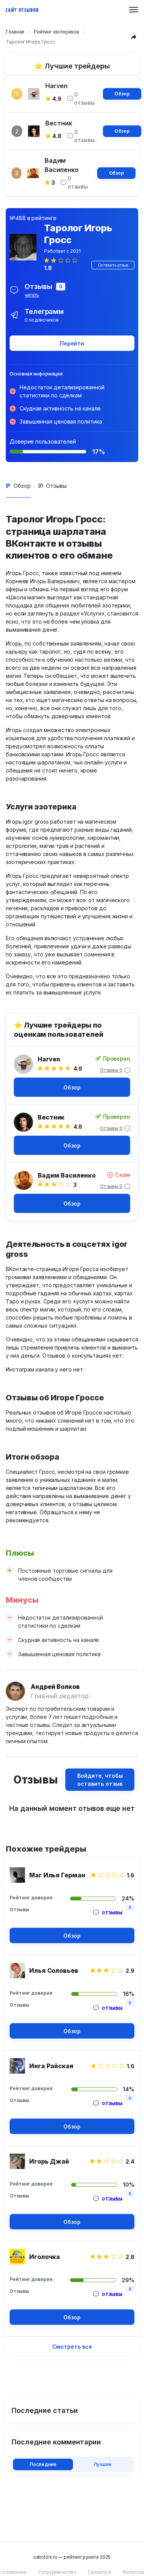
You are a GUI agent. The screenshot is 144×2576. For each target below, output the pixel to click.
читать (32, 295)
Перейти (72, 343)
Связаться (100, 2572)
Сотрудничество (57, 2572)
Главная (15, 32)
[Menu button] (134, 10)
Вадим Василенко (67, 1175)
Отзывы (56, 486)
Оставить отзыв (113, 265)
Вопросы (133, 2572)
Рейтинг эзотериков (56, 32)
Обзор (122, 94)
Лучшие (103, 2464)
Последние (43, 2464)
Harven (49, 1059)
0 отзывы (84, 98)
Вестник (51, 1117)
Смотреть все (72, 2347)
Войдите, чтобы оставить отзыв (100, 1780)
